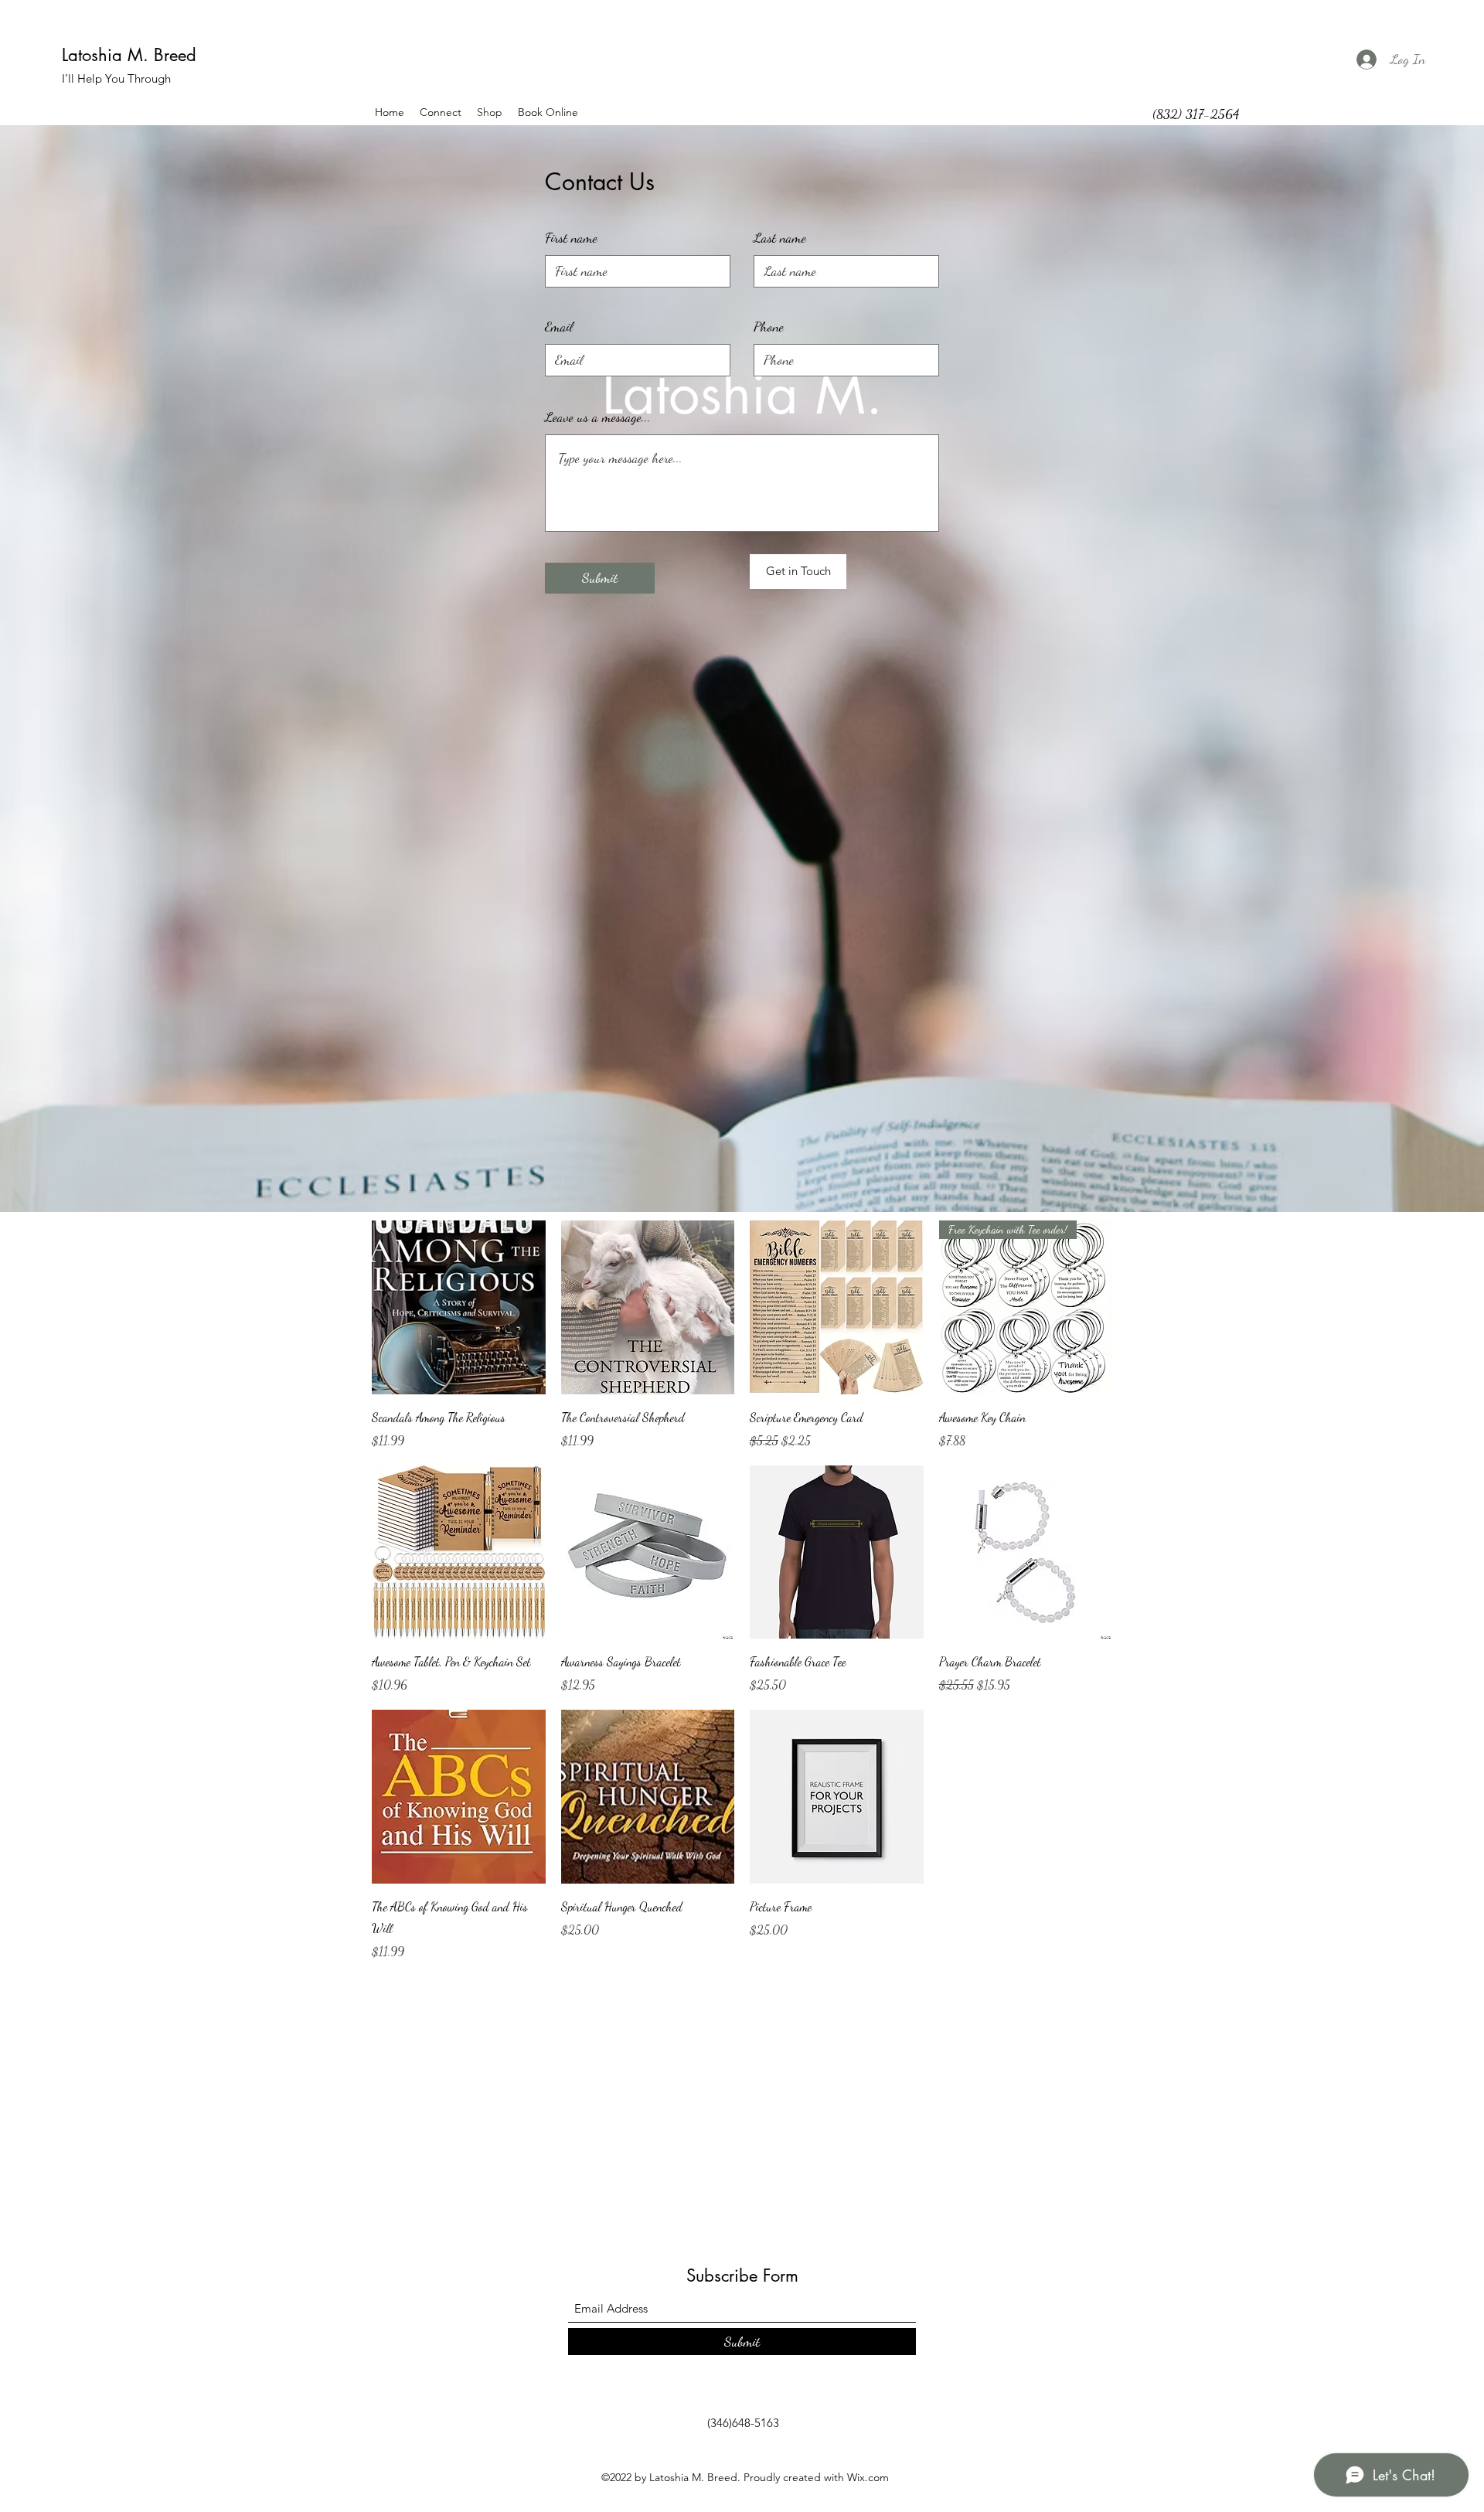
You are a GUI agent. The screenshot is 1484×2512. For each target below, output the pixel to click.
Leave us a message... (598, 417)
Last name (780, 237)
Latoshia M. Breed (129, 55)
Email (559, 326)
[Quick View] (459, 1307)
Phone (769, 326)
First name (571, 237)
